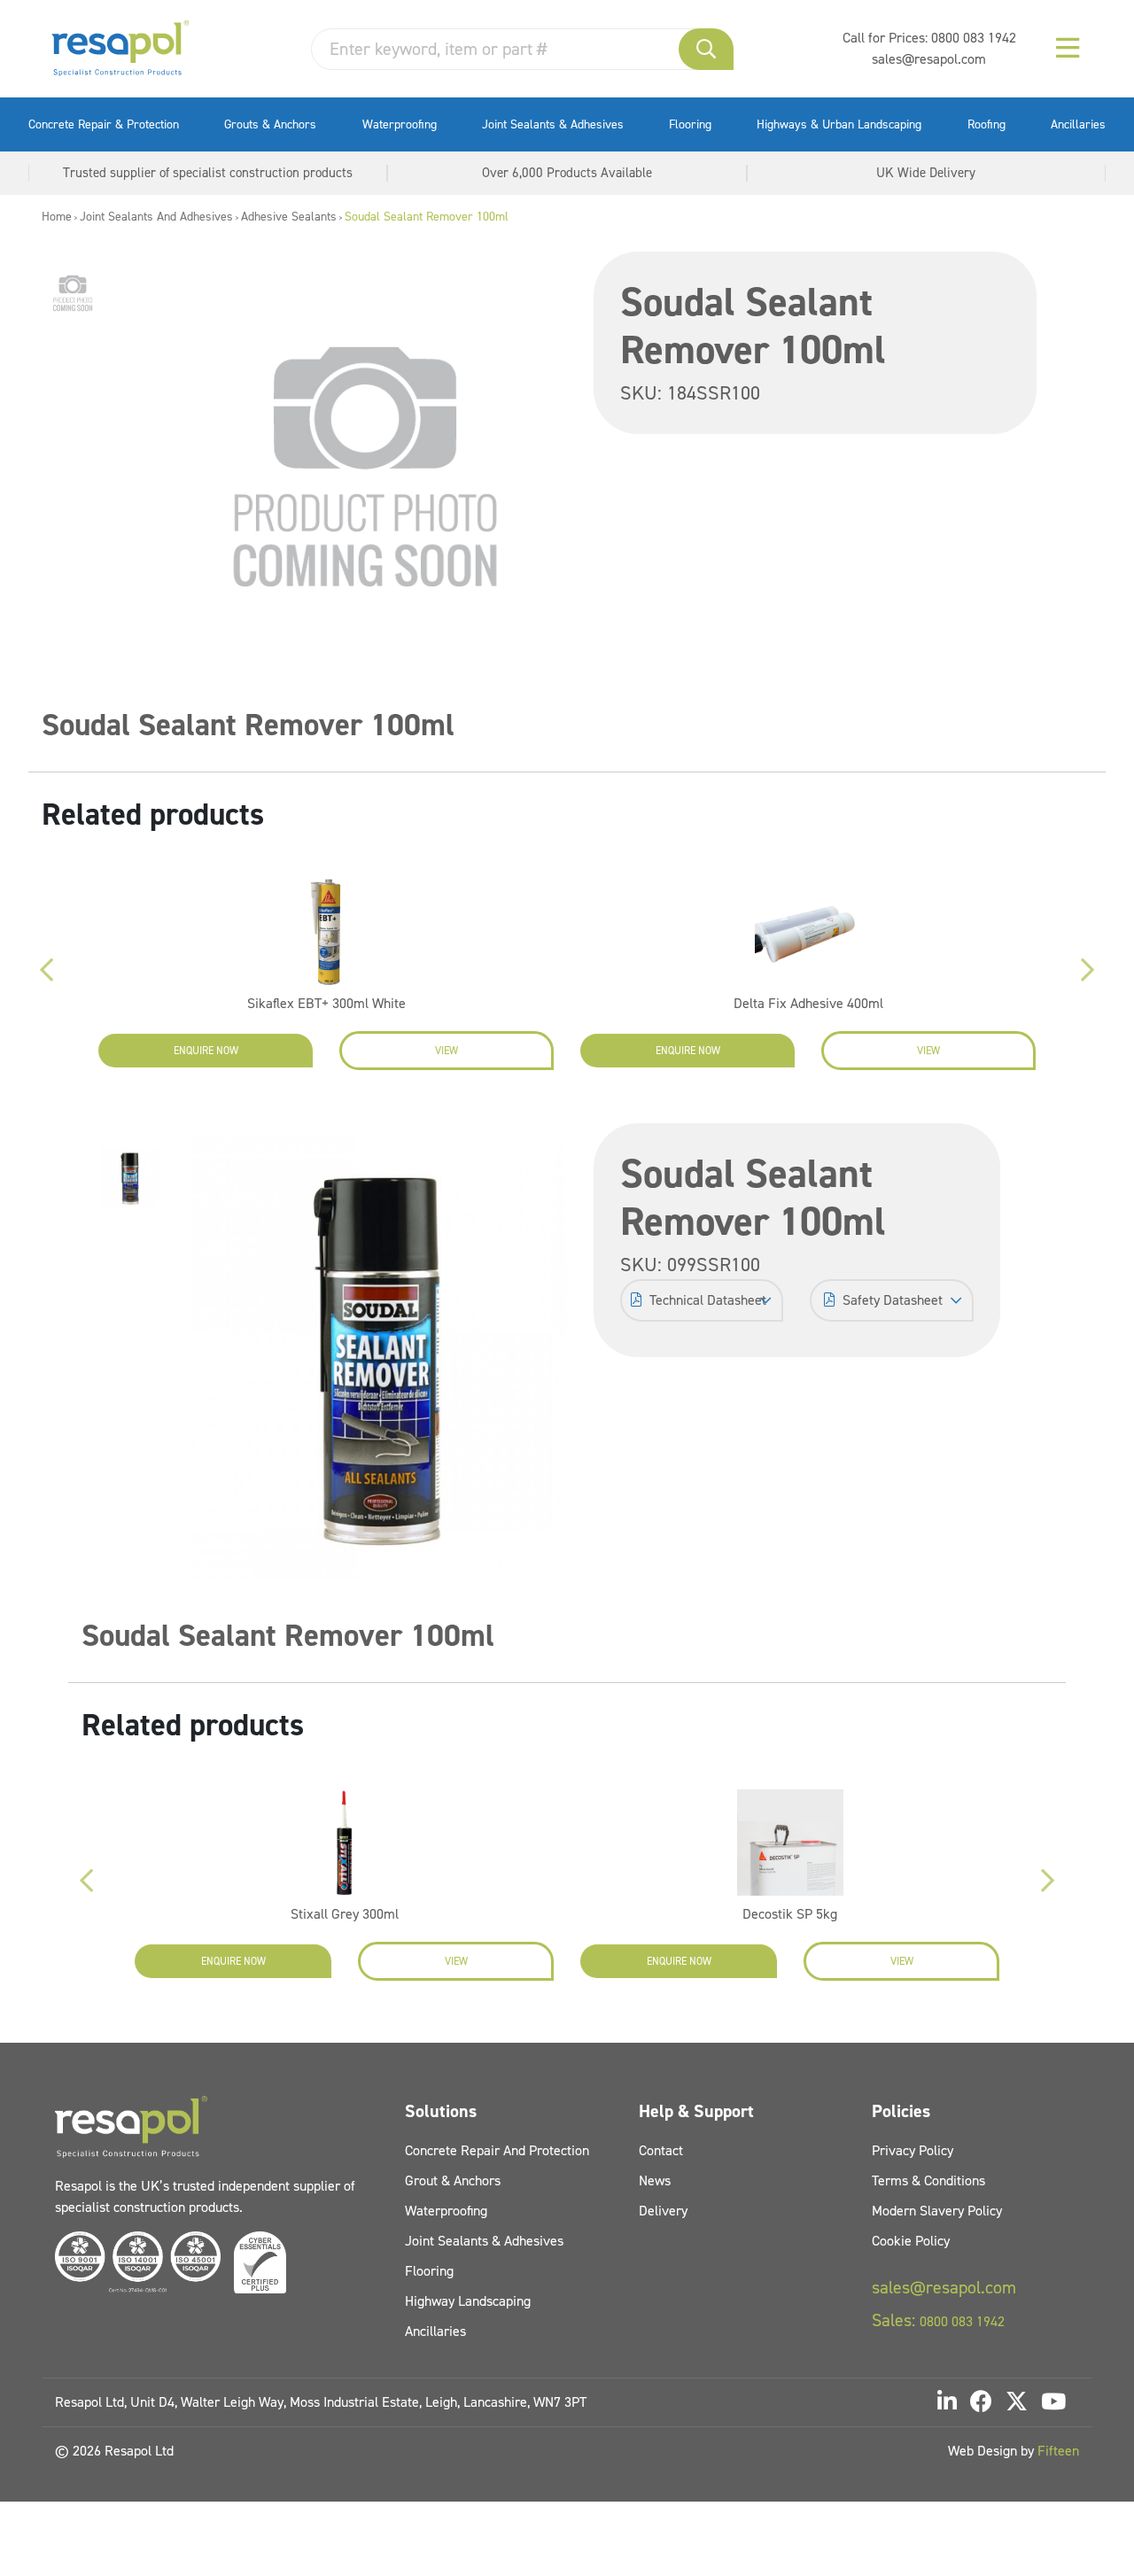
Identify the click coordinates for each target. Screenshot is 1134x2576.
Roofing (986, 124)
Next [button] (1088, 970)
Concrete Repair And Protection (497, 2150)
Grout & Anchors (453, 2180)
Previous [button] (46, 970)
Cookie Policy (911, 2241)
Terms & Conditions (928, 2180)
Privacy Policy (913, 2150)
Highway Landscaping (468, 2301)
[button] (706, 49)
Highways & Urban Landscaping (839, 124)
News (655, 2180)
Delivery (663, 2211)
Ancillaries (1078, 124)
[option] (73, 293)
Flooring (690, 124)
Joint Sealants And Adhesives (156, 217)
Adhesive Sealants (289, 217)
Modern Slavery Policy (937, 2211)
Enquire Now (206, 1051)
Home (57, 217)
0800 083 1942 (974, 38)
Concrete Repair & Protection (104, 124)
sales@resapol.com (929, 59)
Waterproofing (400, 124)
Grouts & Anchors (270, 124)
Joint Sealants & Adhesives (553, 124)
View (447, 1051)
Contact (661, 2150)
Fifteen (1058, 2451)
